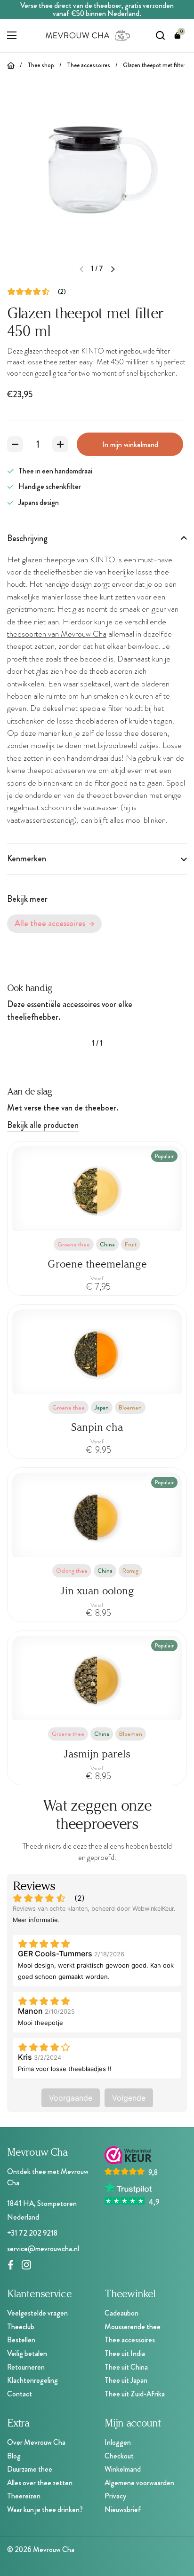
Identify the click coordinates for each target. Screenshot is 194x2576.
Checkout (119, 2456)
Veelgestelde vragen (37, 2313)
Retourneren (26, 2367)
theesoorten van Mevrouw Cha (57, 634)
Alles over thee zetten (40, 2483)
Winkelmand (123, 2469)
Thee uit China (126, 2367)
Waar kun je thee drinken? (45, 2509)
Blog (14, 2456)
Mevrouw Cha (54, 2549)
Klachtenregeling (32, 2380)
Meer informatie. (36, 1920)
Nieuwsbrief (123, 2509)
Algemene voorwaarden (139, 2483)
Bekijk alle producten (43, 1125)
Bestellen (21, 2340)
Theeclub (21, 2327)
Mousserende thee (133, 2327)
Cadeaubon (121, 2313)
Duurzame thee (30, 2469)
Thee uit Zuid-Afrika (135, 2394)
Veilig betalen (27, 2353)
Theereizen (24, 2496)
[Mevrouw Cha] (88, 35)
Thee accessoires (89, 65)
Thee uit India (125, 2353)
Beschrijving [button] (27, 538)
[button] (178, 35)
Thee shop (41, 65)
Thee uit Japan (126, 2380)
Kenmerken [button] (27, 859)
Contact (20, 2394)
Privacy (115, 2496)
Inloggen (118, 2442)
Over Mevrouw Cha (36, 2442)
